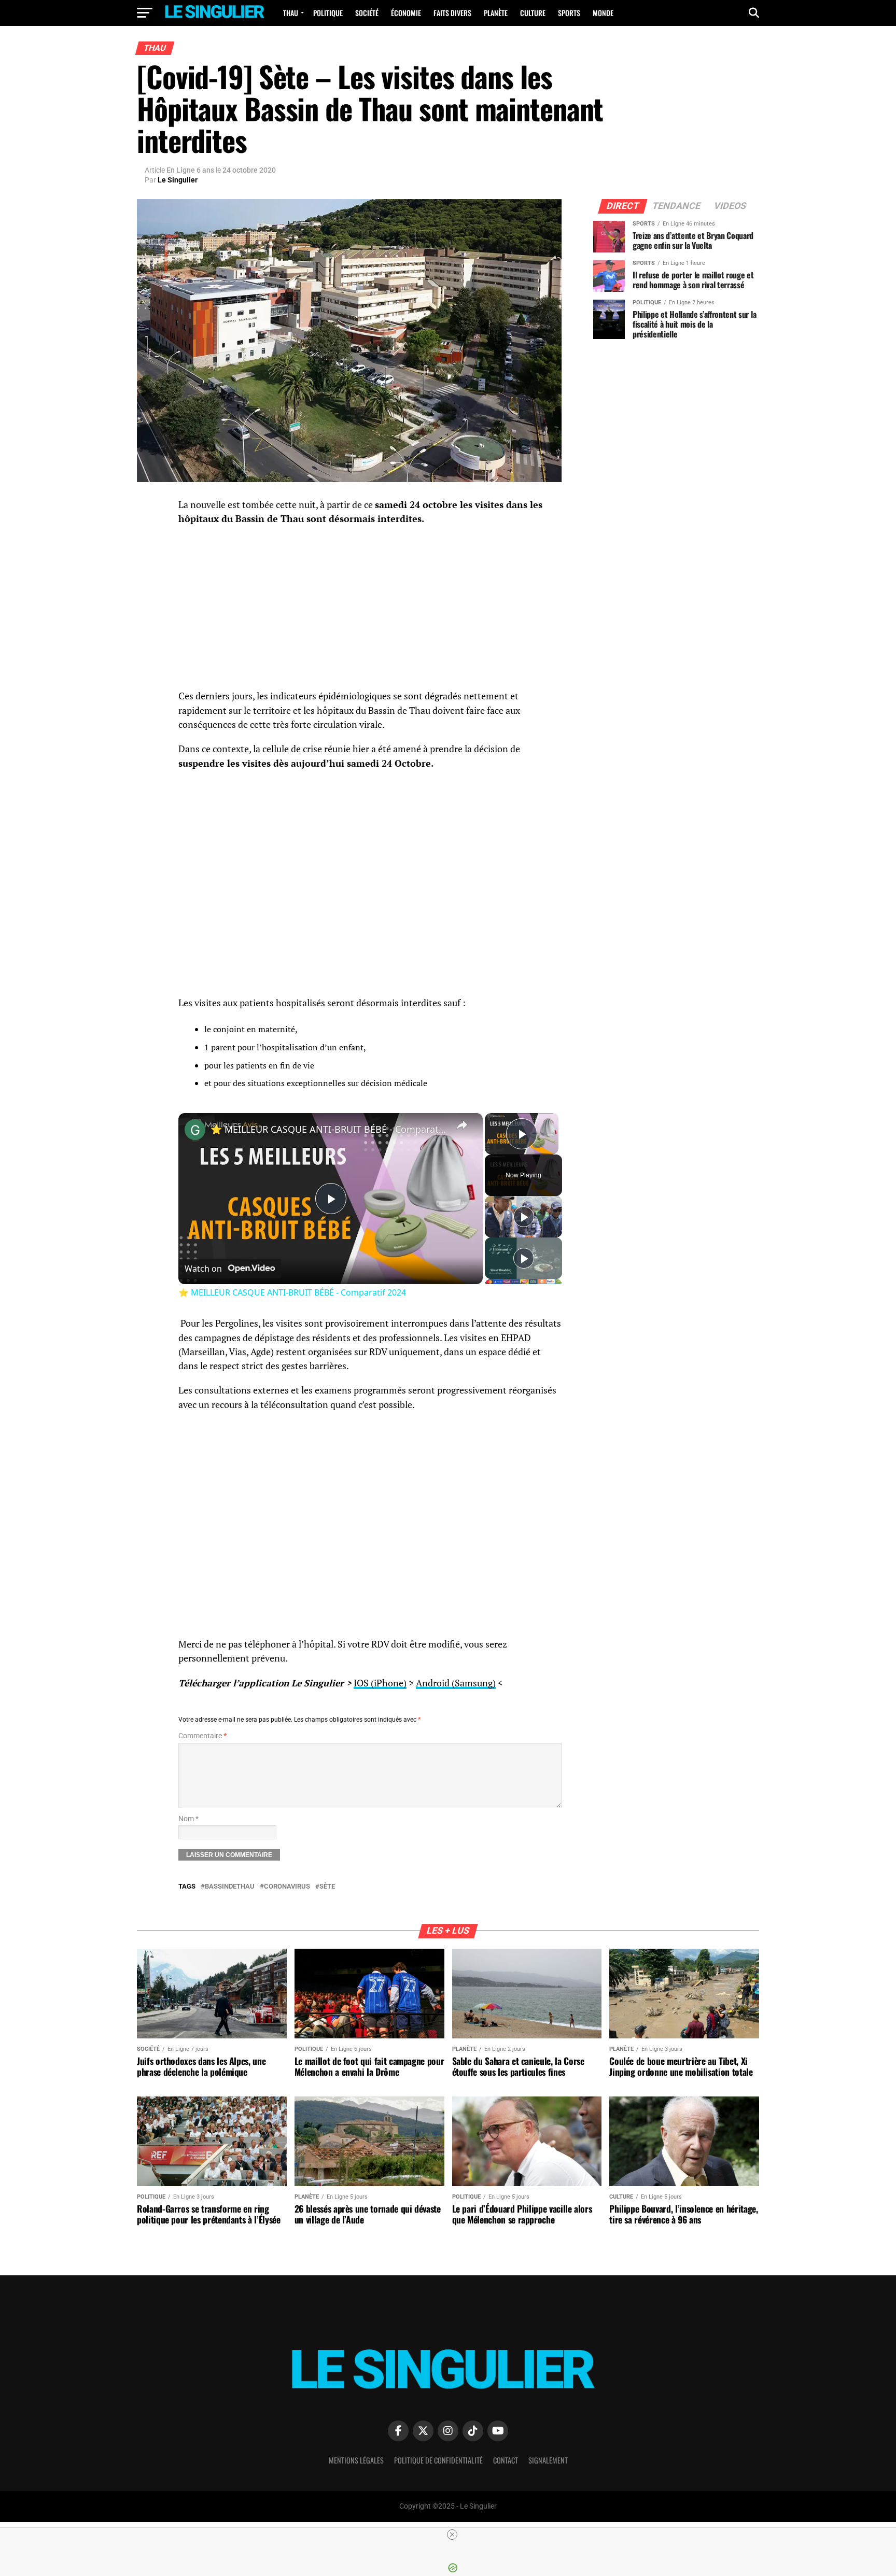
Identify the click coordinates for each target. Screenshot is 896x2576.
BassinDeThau (230, 1887)
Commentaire (202, 1736)
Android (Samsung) (456, 1683)
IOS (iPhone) (380, 1683)
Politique (328, 13)
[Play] (524, 1217)
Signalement (548, 2460)
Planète (496, 13)
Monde (603, 13)
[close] (452, 2535)
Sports (569, 13)
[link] (195, 1130)
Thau (291, 13)
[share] (462, 1125)
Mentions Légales (356, 2460)
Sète (327, 1887)
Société (367, 13)
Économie (406, 13)
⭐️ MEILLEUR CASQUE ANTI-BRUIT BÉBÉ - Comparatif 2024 (329, 1129)
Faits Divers (452, 13)
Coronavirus (287, 1887)
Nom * (188, 1819)
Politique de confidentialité (438, 2460)
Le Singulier (178, 180)
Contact (506, 2460)
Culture (533, 13)
